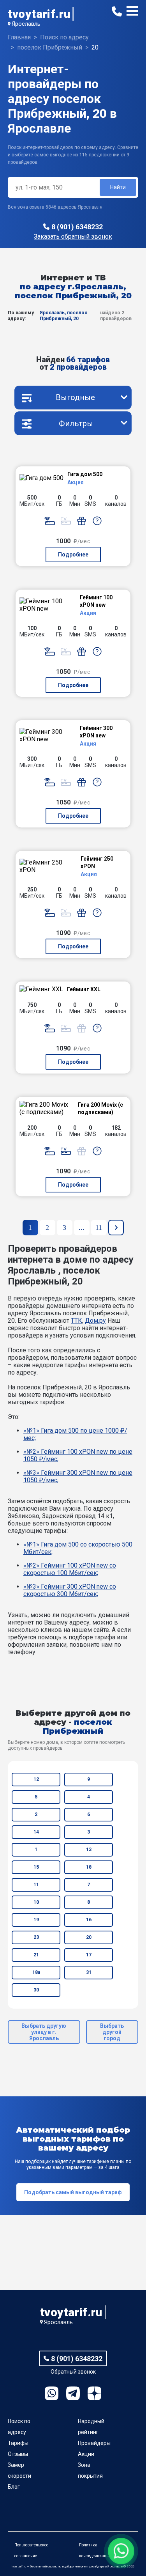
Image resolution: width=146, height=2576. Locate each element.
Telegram (73, 2393)
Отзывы (18, 2454)
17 (89, 1955)
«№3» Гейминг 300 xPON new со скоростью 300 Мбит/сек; (70, 1590)
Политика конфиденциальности (99, 2550)
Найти (118, 187)
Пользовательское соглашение (31, 2550)
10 (36, 1902)
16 (89, 1920)
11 (36, 1885)
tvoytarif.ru (39, 14)
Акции (86, 2454)
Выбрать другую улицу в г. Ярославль (44, 2032)
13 (89, 1850)
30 (36, 1990)
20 (89, 1937)
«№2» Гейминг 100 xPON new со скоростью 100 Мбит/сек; (70, 1569)
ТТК (77, 1321)
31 (89, 1972)
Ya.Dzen (94, 2393)
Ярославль (26, 24)
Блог (14, 2487)
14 (36, 1832)
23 (36, 1937)
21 (36, 1955)
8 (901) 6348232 (77, 227)
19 (36, 1920)
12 (36, 1779)
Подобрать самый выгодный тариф (73, 2192)
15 (36, 1867)
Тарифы (18, 2443)
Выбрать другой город (112, 2032)
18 (89, 1867)
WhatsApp (52, 2393)
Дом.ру (95, 1321)
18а (36, 1972)
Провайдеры (94, 2443)
